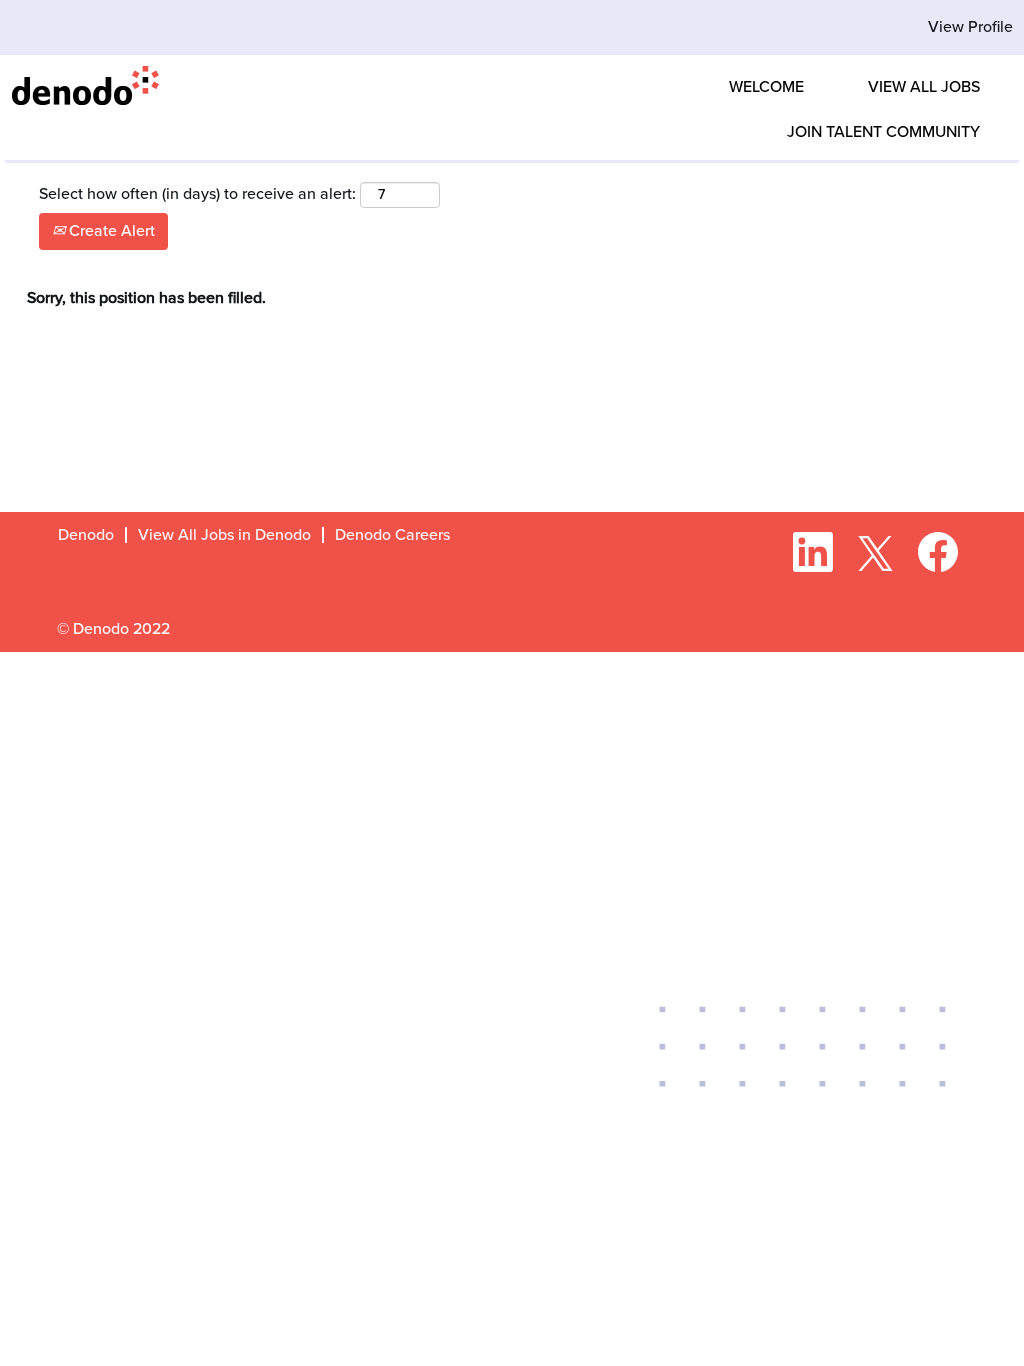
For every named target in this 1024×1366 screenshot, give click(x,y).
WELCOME (766, 87)
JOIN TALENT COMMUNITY (883, 132)
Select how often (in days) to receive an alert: (197, 194)
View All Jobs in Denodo (224, 535)
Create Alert (110, 231)
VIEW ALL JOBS (924, 87)
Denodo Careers (392, 535)
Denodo (86, 535)
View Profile (970, 27)
